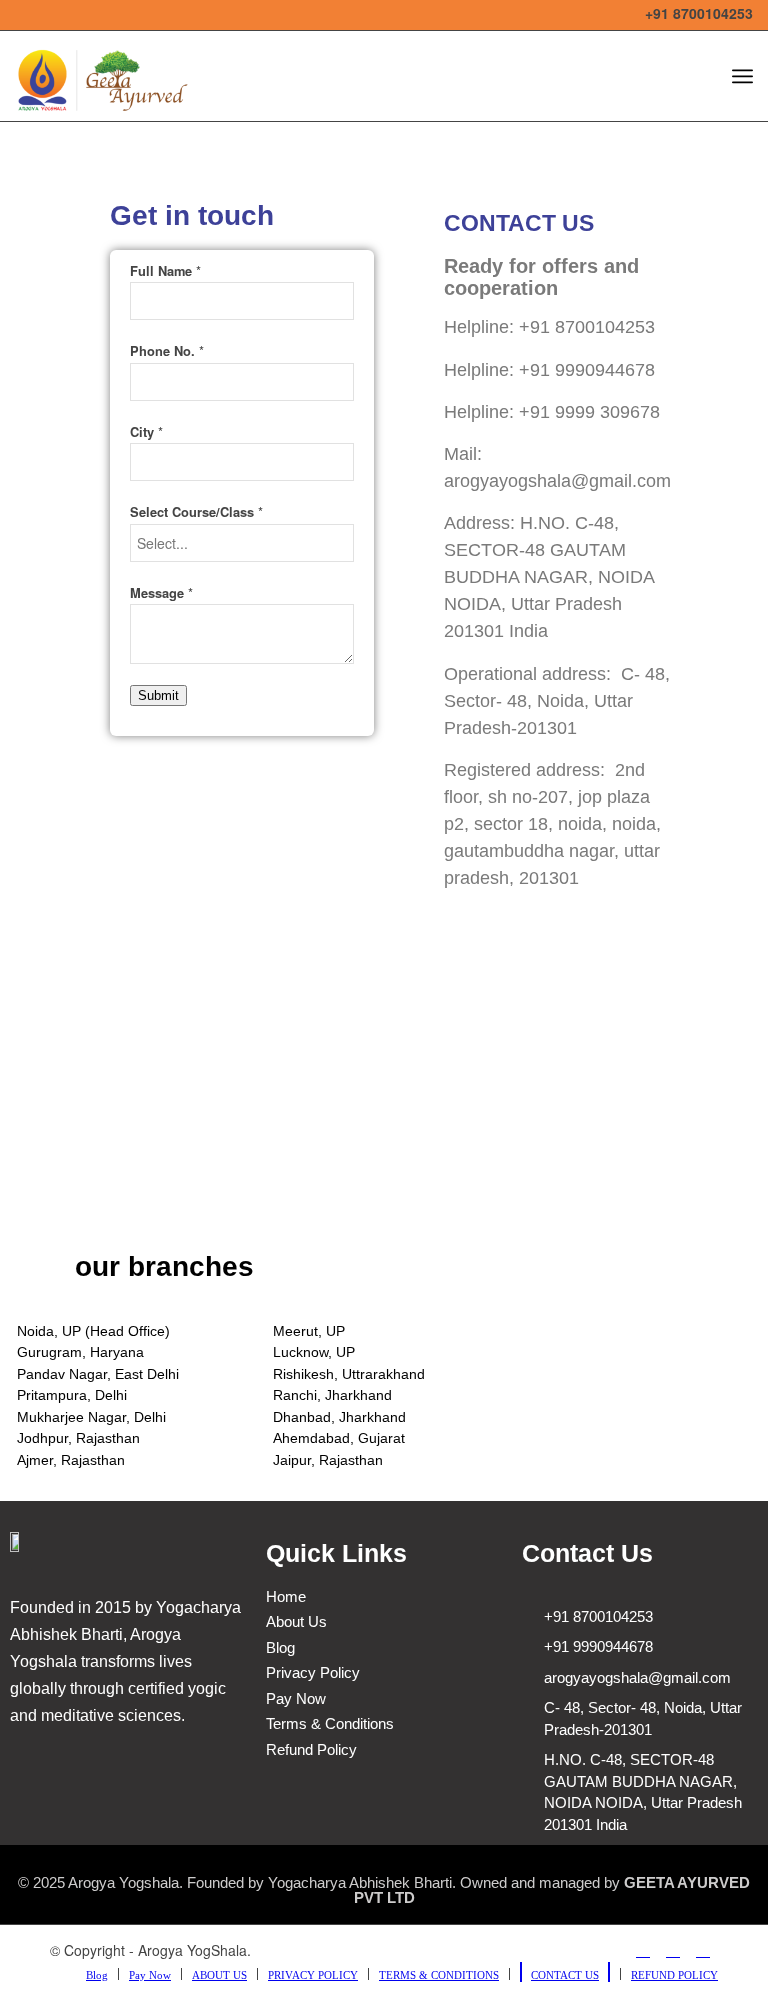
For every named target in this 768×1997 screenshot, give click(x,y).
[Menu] (742, 76)
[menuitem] (97, 1974)
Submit (158, 695)
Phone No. (167, 351)
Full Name (165, 271)
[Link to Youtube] (673, 1950)
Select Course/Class (196, 512)
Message (161, 593)
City (146, 432)
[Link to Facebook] (643, 1950)
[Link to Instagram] (703, 1950)
